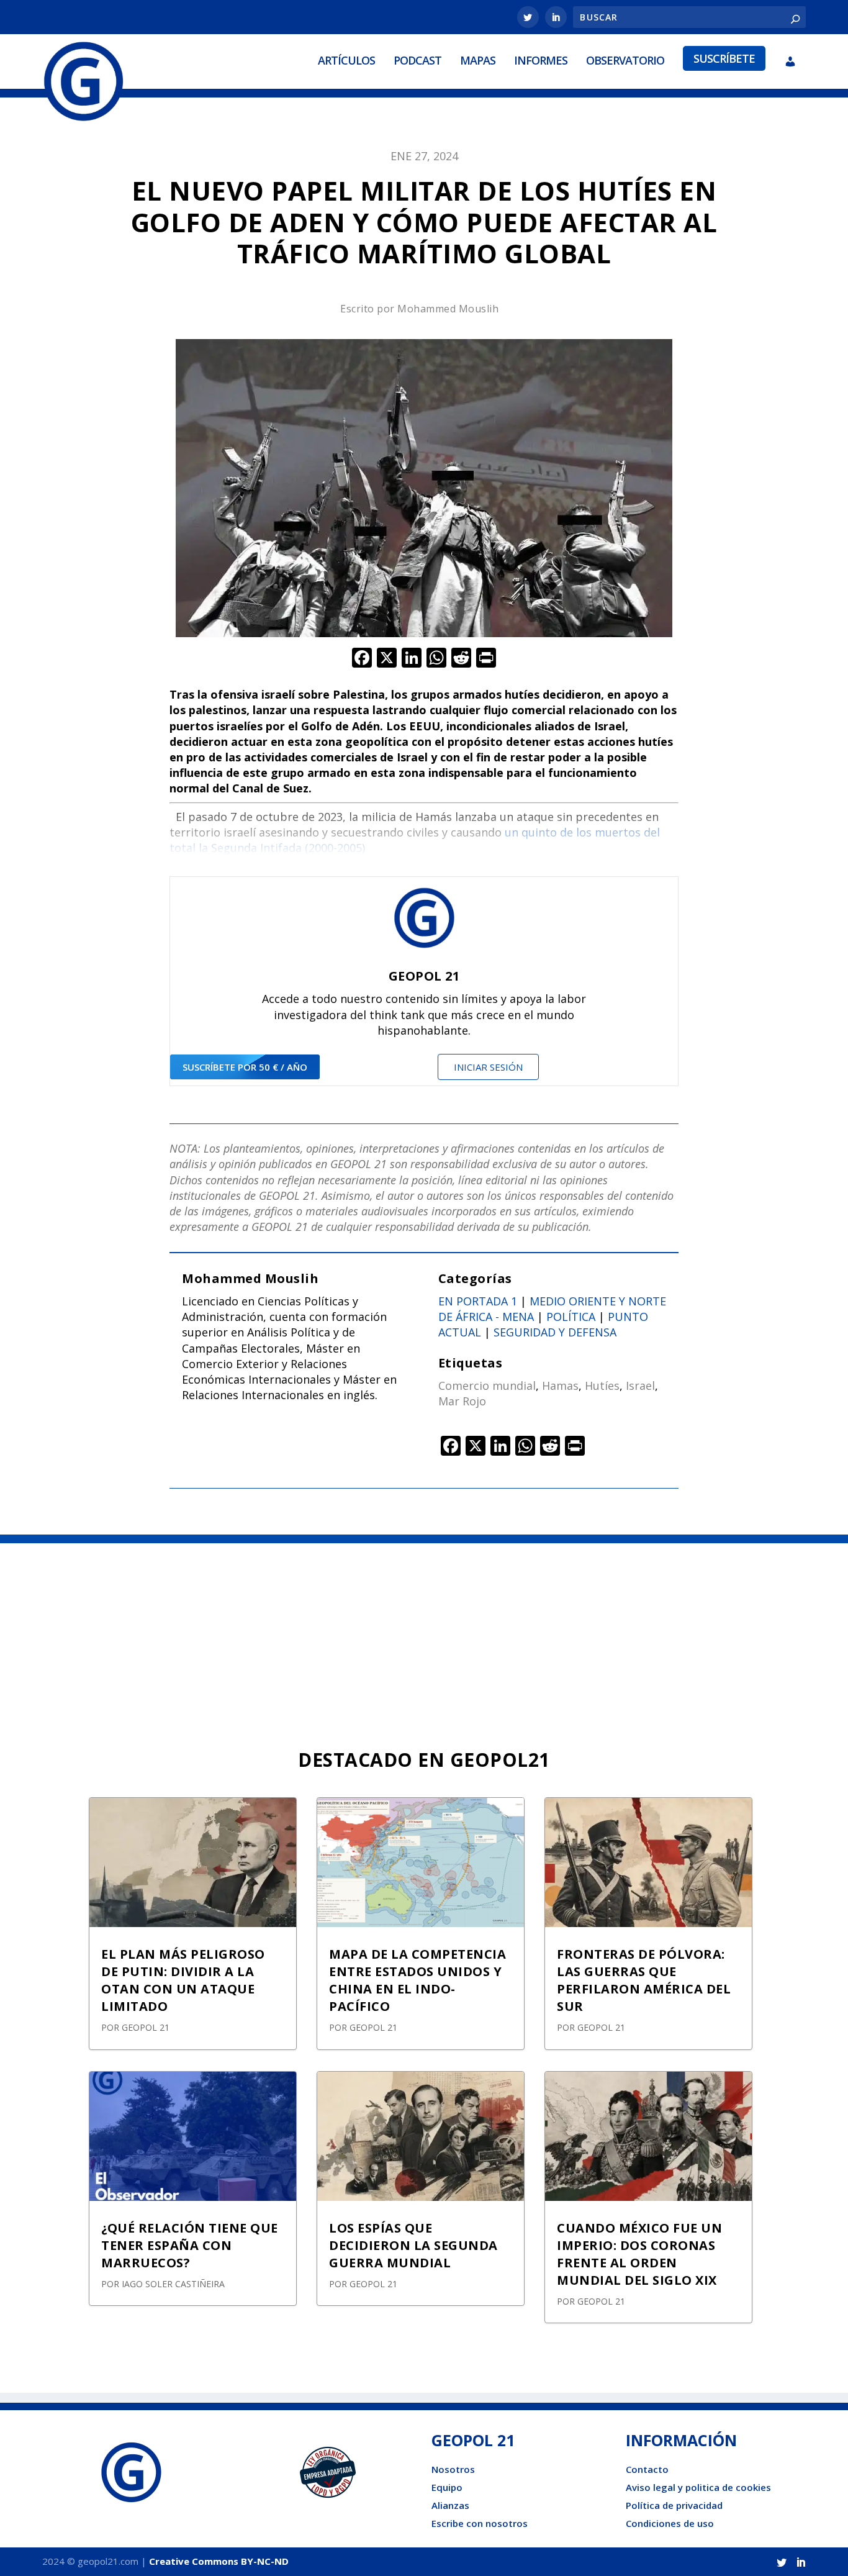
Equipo (447, 2487)
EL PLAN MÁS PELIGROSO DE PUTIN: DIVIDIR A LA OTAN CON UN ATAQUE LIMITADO (183, 1980)
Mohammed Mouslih (448, 309)
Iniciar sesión (488, 1067)
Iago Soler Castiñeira (173, 2284)
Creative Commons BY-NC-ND (219, 2561)
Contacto (647, 2469)
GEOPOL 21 (146, 2027)
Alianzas (450, 2505)
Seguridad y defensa (555, 1332)
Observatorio (625, 60)
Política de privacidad (674, 2505)
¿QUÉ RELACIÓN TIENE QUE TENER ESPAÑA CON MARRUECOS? (190, 2245)
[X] (387, 659)
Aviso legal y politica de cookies (698, 2487)
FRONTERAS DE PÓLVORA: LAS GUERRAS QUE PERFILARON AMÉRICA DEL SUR (644, 1980)
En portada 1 (478, 1301)
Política (571, 1317)
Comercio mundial (487, 1386)
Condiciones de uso (670, 2523)
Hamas (560, 1386)
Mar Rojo (462, 1401)
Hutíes (602, 1386)
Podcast (417, 60)
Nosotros (453, 2469)
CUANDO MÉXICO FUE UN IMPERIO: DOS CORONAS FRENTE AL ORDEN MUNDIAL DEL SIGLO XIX (639, 2254)
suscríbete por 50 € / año (245, 1067)
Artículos (346, 60)
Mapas (478, 60)
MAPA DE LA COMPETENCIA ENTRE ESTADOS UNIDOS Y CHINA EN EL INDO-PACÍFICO (417, 1980)
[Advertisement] (424, 1636)
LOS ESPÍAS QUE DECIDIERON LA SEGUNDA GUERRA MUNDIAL (413, 2245)
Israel (640, 1386)
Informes (541, 60)
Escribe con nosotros (480, 2523)
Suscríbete (724, 58)
